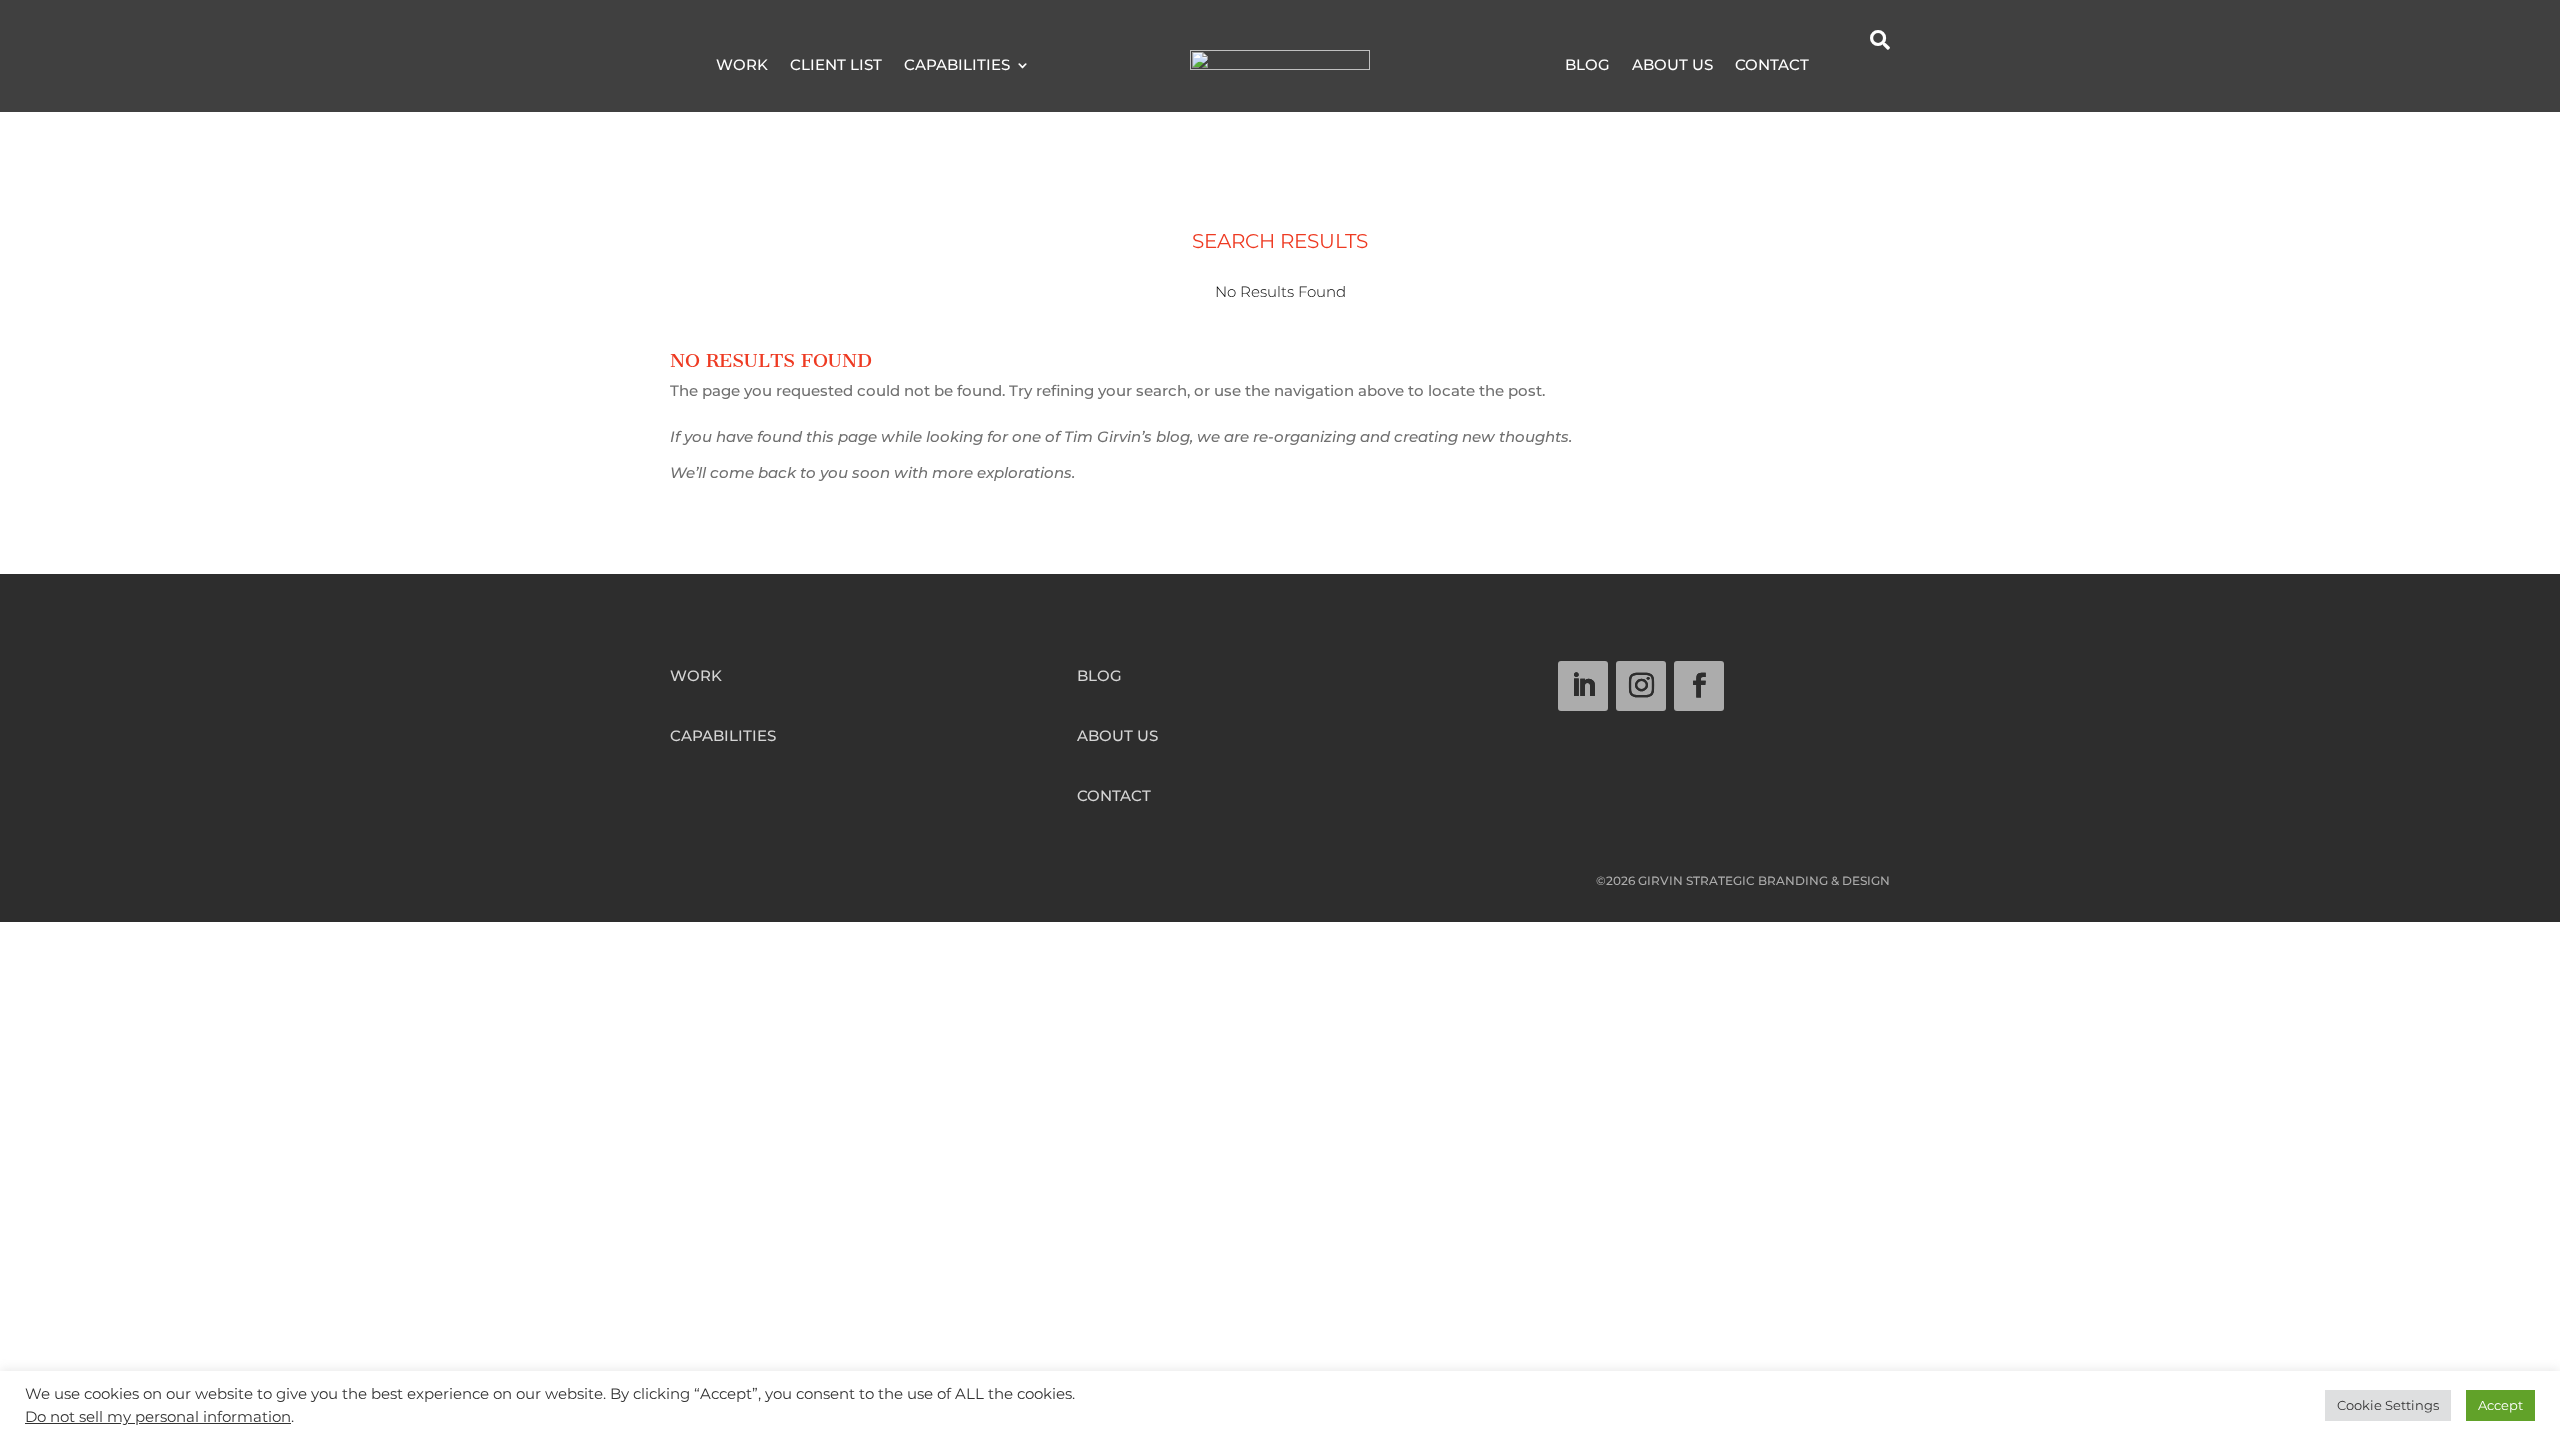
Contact (1772, 66)
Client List (836, 66)
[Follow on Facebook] (1699, 686)
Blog (1587, 66)
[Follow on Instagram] (1641, 686)
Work (742, 66)
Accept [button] (2500, 1405)
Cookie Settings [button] (2388, 1405)
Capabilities (957, 66)
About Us (1672, 66)
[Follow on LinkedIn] (1583, 686)
